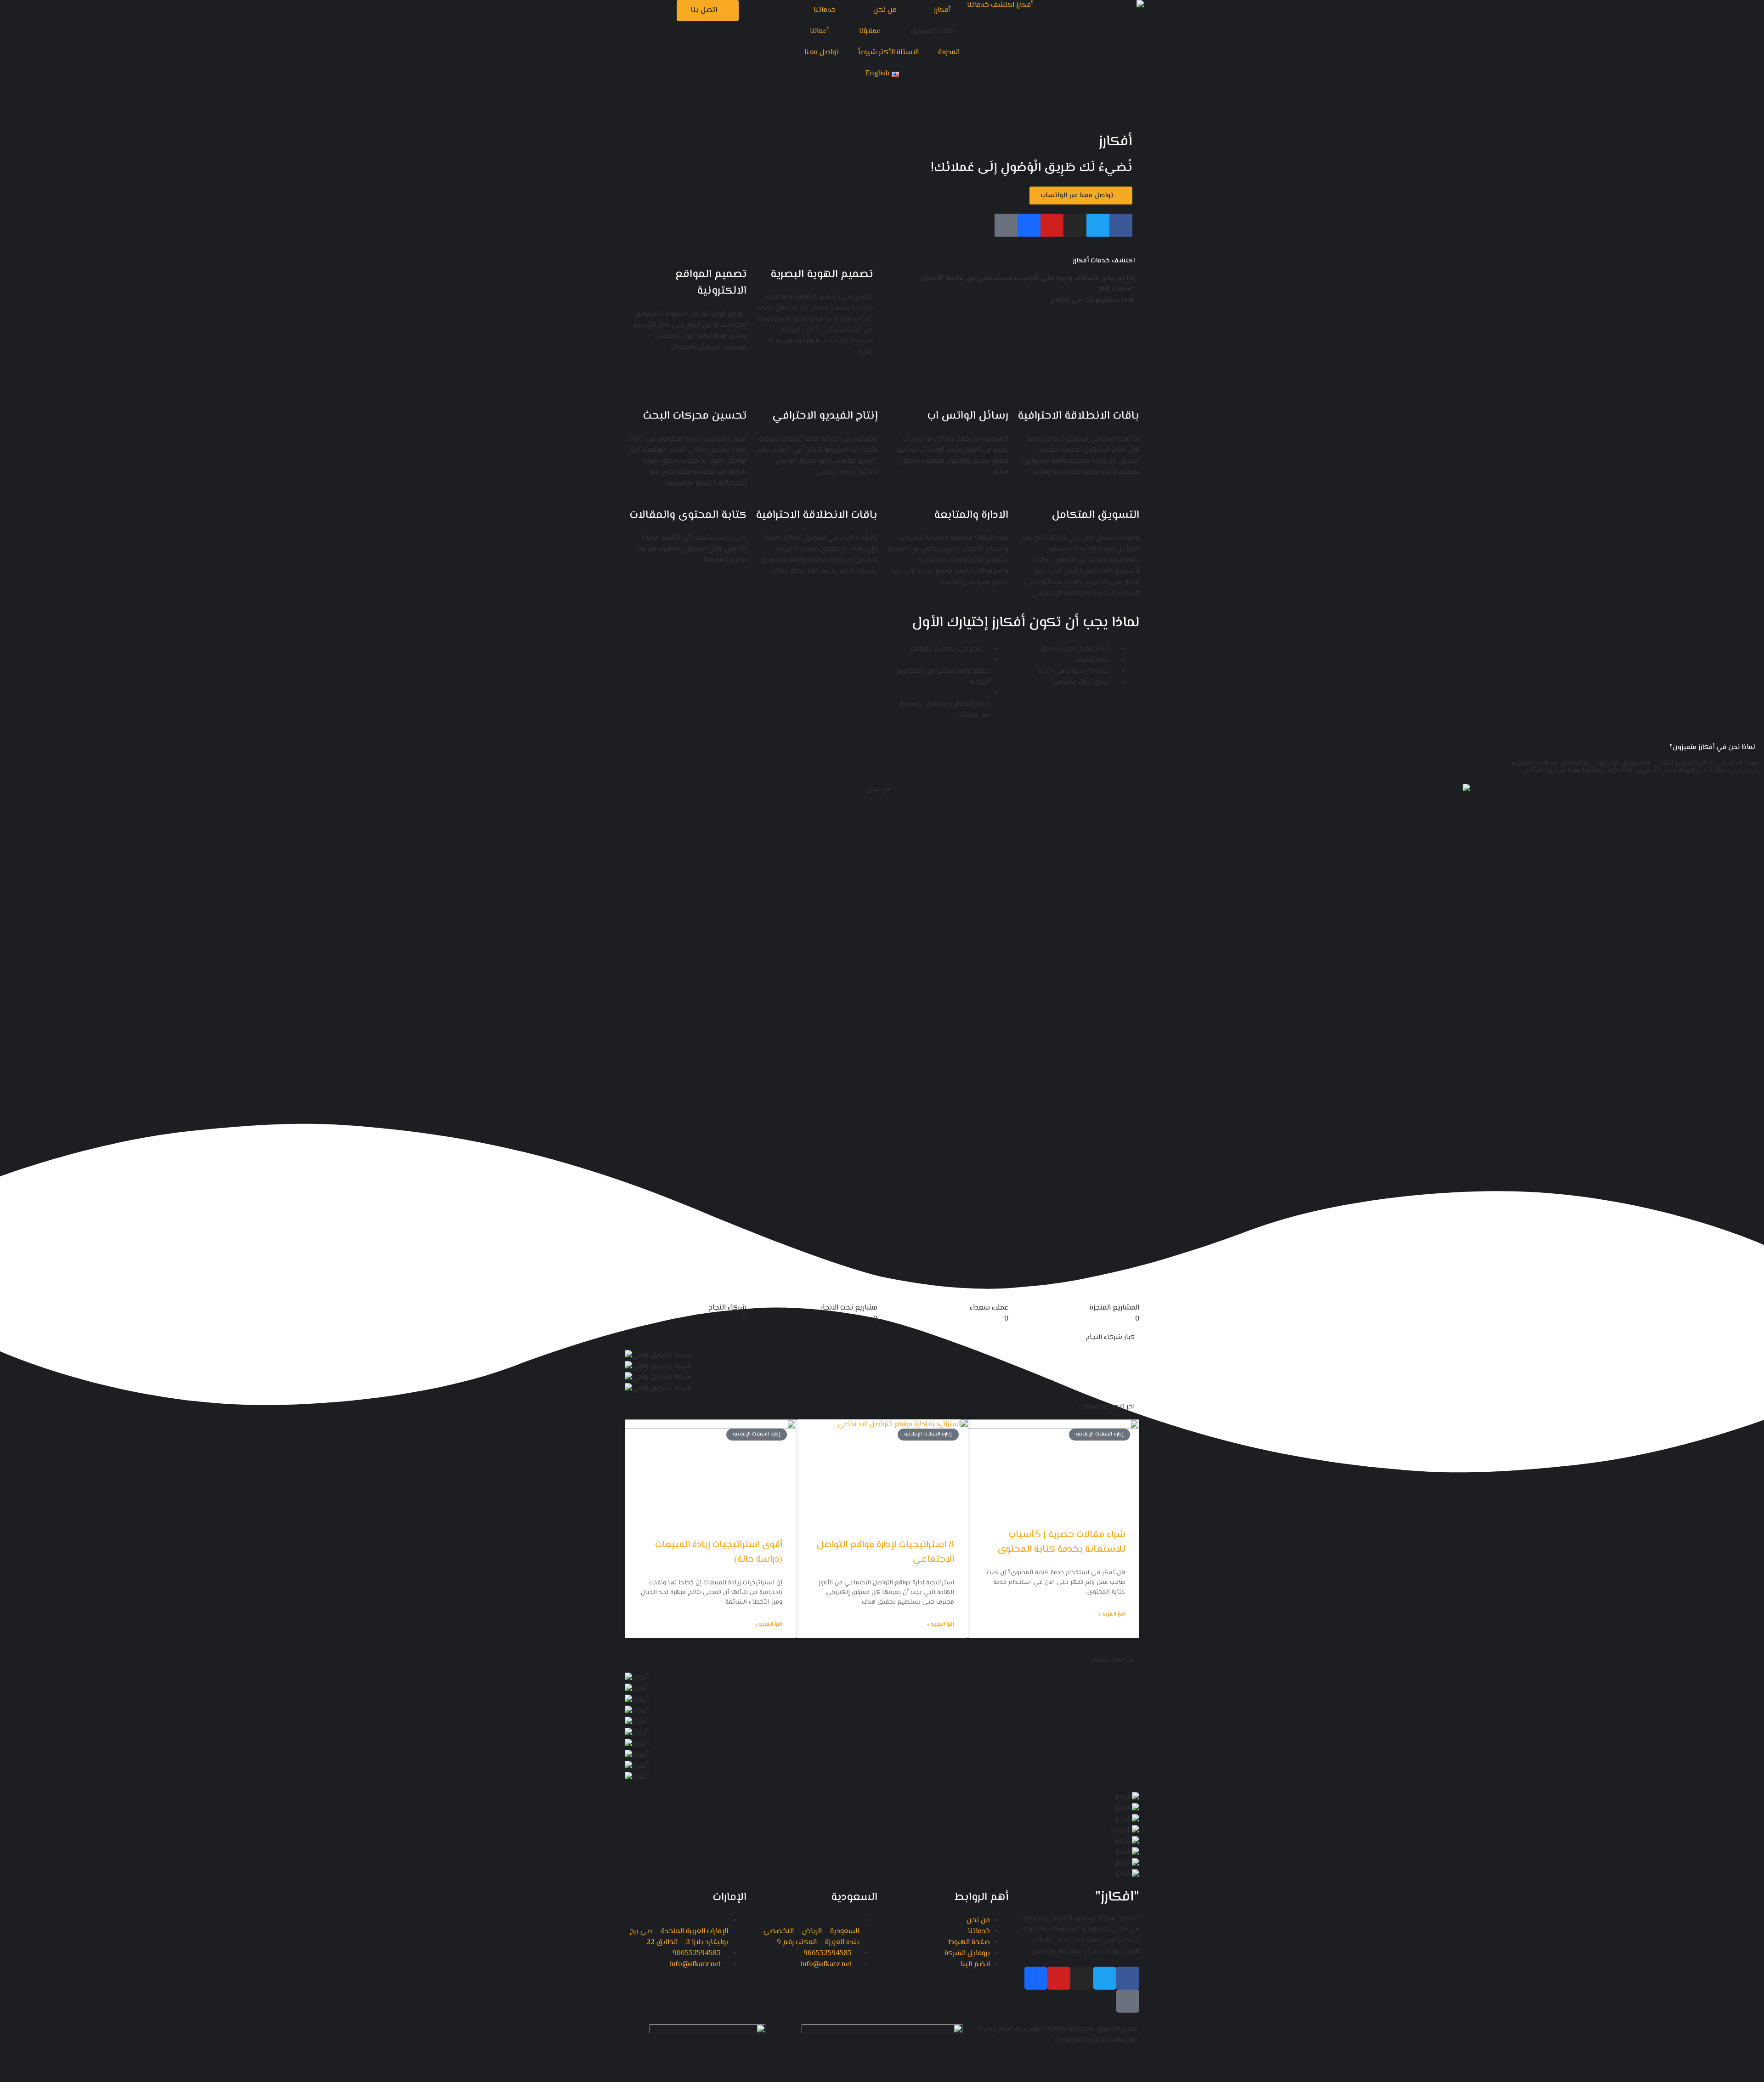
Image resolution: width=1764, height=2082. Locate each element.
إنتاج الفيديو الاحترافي (825, 416)
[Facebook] (1121, 225)
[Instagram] (1075, 225)
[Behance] (1029, 225)
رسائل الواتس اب (968, 416)
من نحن (885, 10)
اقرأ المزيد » (1112, 1615)
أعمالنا (819, 31)
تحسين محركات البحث (695, 416)
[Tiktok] (1006, 225)
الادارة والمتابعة (971, 515)
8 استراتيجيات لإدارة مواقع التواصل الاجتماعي (885, 1552)
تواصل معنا (822, 53)
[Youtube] (1052, 225)
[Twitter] (1098, 225)
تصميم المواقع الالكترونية (711, 283)
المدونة (949, 53)
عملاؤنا (870, 31)
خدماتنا (825, 10)
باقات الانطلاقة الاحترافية (1078, 416)
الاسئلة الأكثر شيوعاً (888, 53)
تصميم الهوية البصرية (822, 275)
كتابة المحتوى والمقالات (688, 515)
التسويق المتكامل (1095, 515)
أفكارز (942, 10)
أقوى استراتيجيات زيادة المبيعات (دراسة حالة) (719, 1552)
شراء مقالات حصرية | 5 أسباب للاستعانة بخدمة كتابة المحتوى (1062, 1542)
